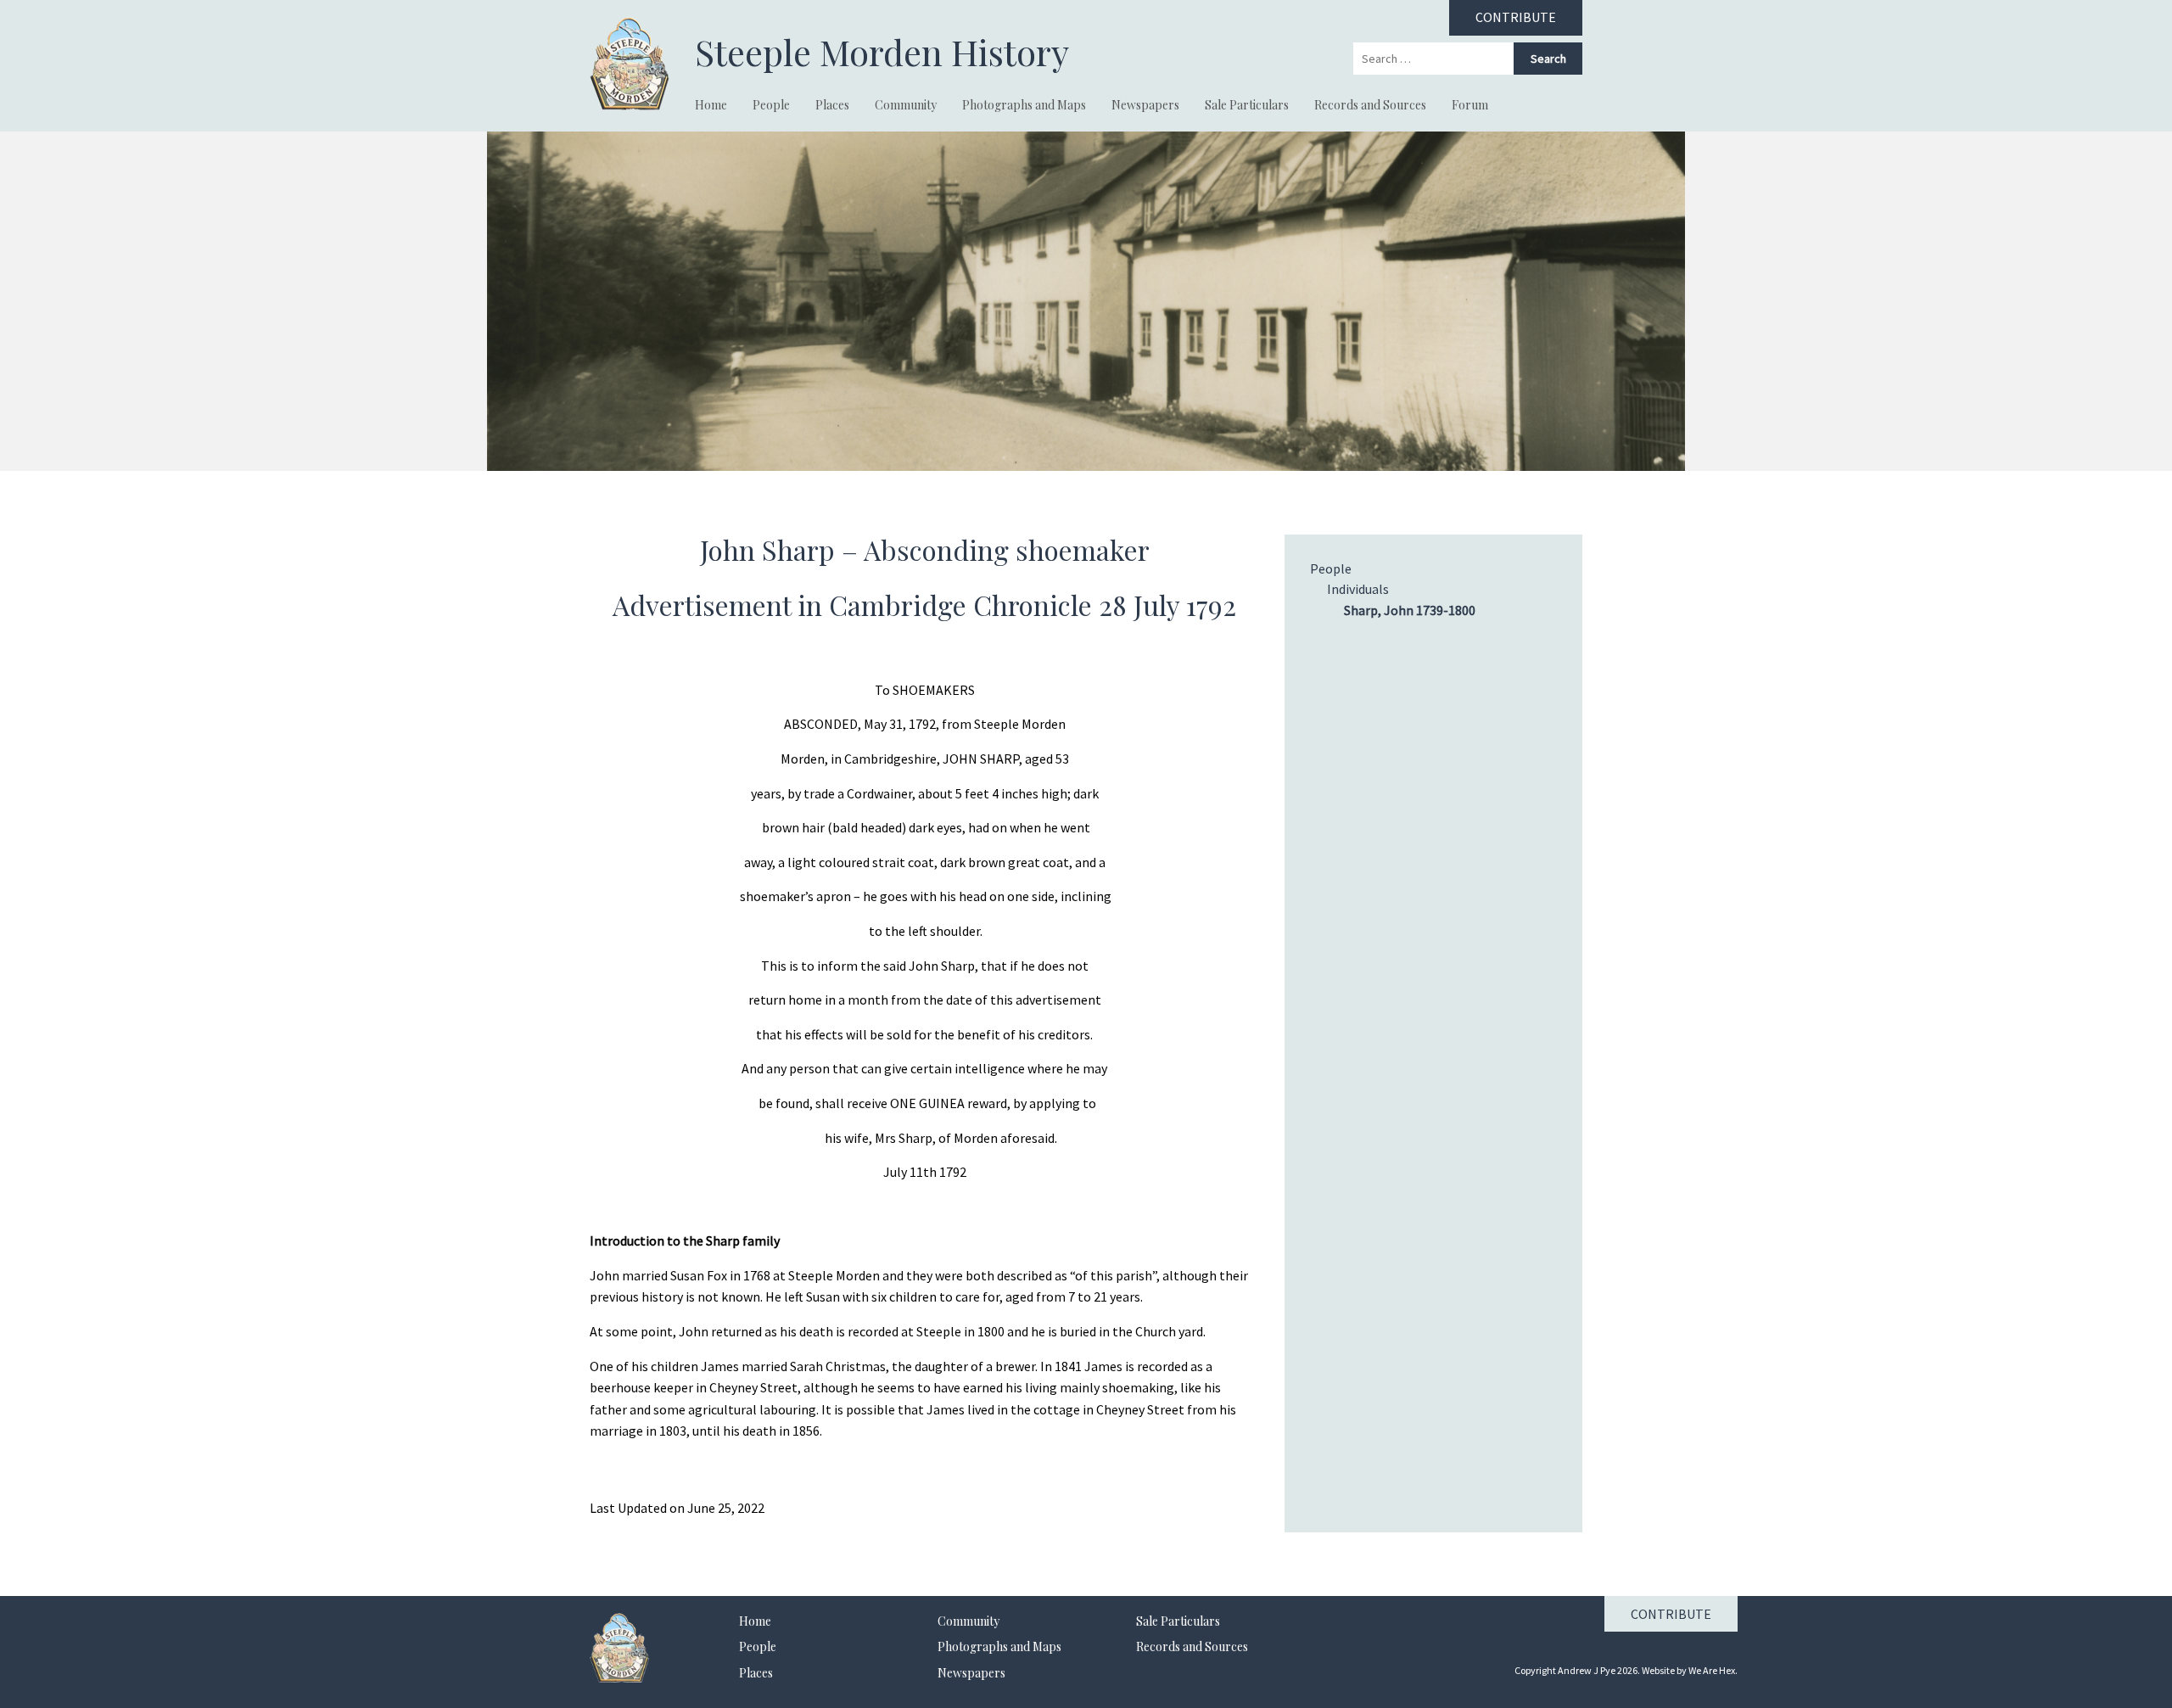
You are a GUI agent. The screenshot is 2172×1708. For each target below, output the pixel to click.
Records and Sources (1370, 105)
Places (832, 105)
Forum (1470, 105)
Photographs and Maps (1024, 105)
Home (711, 105)
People (771, 105)
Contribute (1671, 1614)
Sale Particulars (1247, 105)
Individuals (1358, 589)
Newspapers (1145, 105)
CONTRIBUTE (1516, 17)
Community (906, 105)
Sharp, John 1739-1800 (1410, 610)
